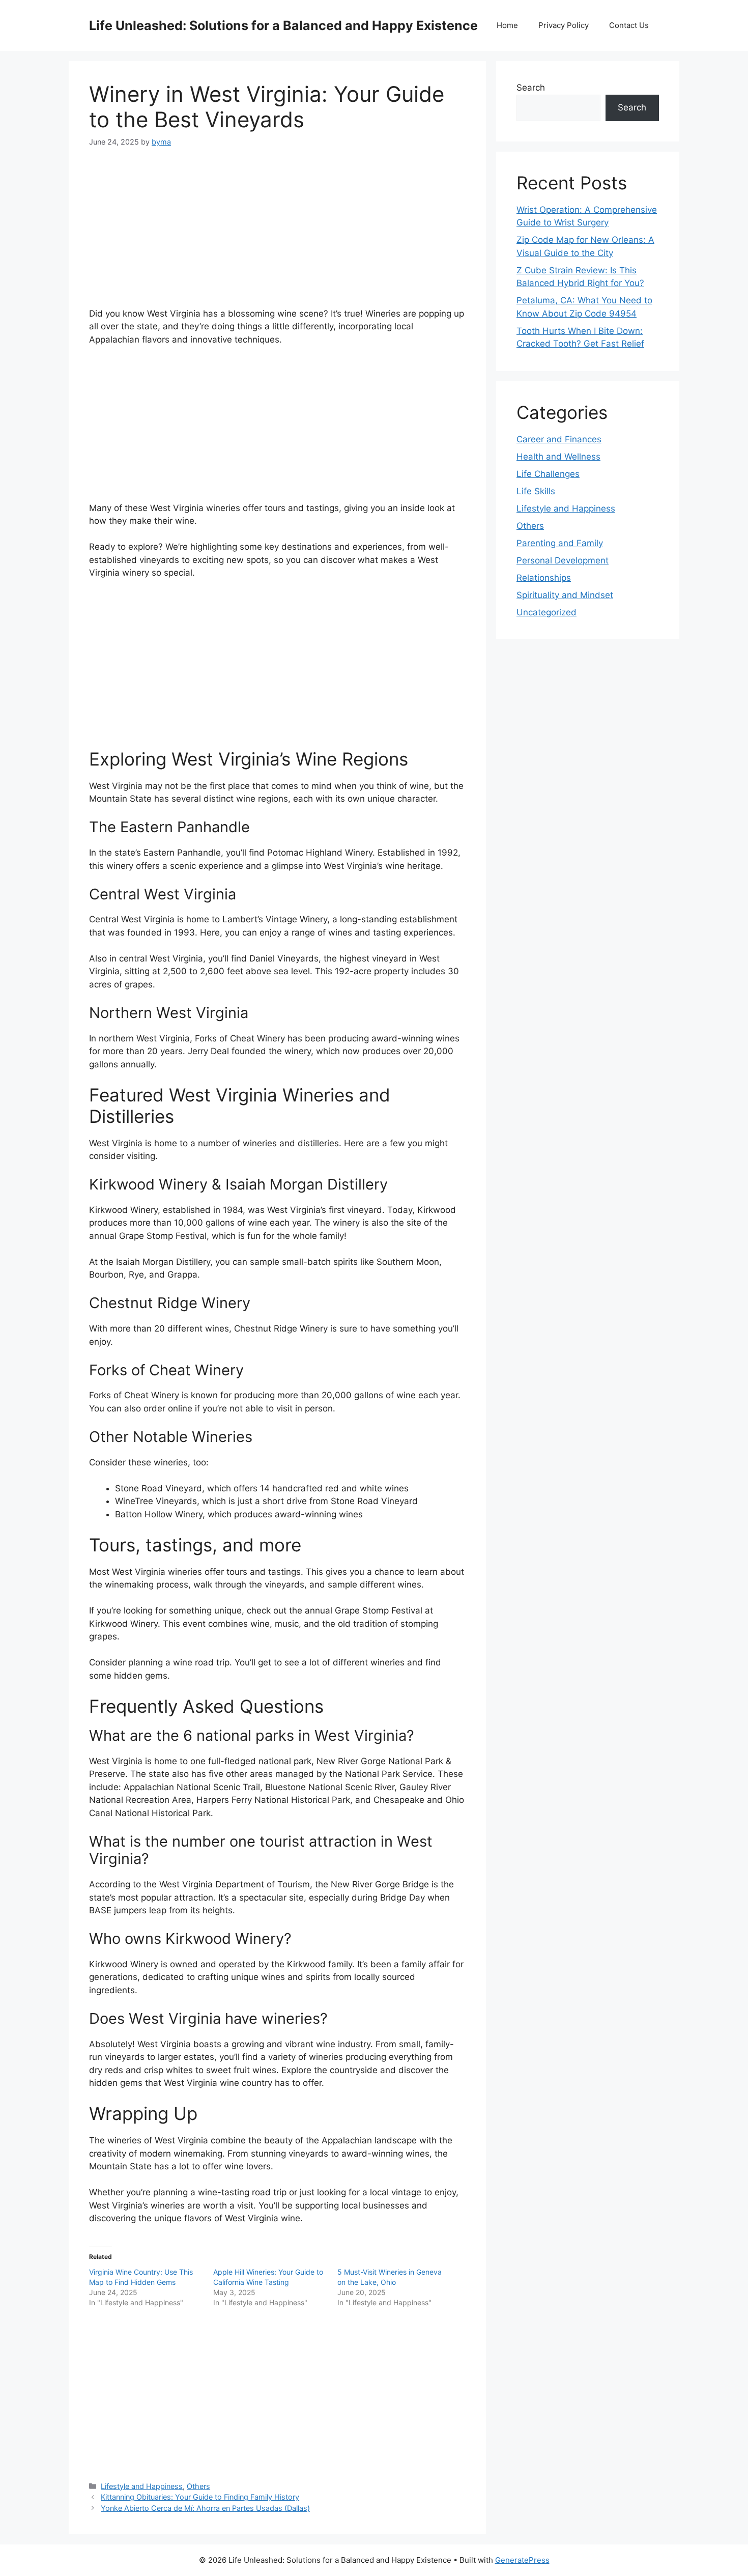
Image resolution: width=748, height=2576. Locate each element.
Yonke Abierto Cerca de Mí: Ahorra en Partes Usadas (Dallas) (205, 2508)
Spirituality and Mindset (565, 595)
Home (507, 25)
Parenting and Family (560, 543)
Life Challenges (548, 474)
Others (198, 2486)
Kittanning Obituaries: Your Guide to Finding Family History (200, 2497)
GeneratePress (522, 2560)
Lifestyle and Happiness (142, 2486)
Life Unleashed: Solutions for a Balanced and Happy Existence (283, 25)
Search (531, 88)
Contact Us (629, 25)
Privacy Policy (564, 25)
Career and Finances (559, 439)
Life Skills (536, 491)
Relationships (544, 578)
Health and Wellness (558, 457)
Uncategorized (546, 612)
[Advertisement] (277, 236)
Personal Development (563, 560)
